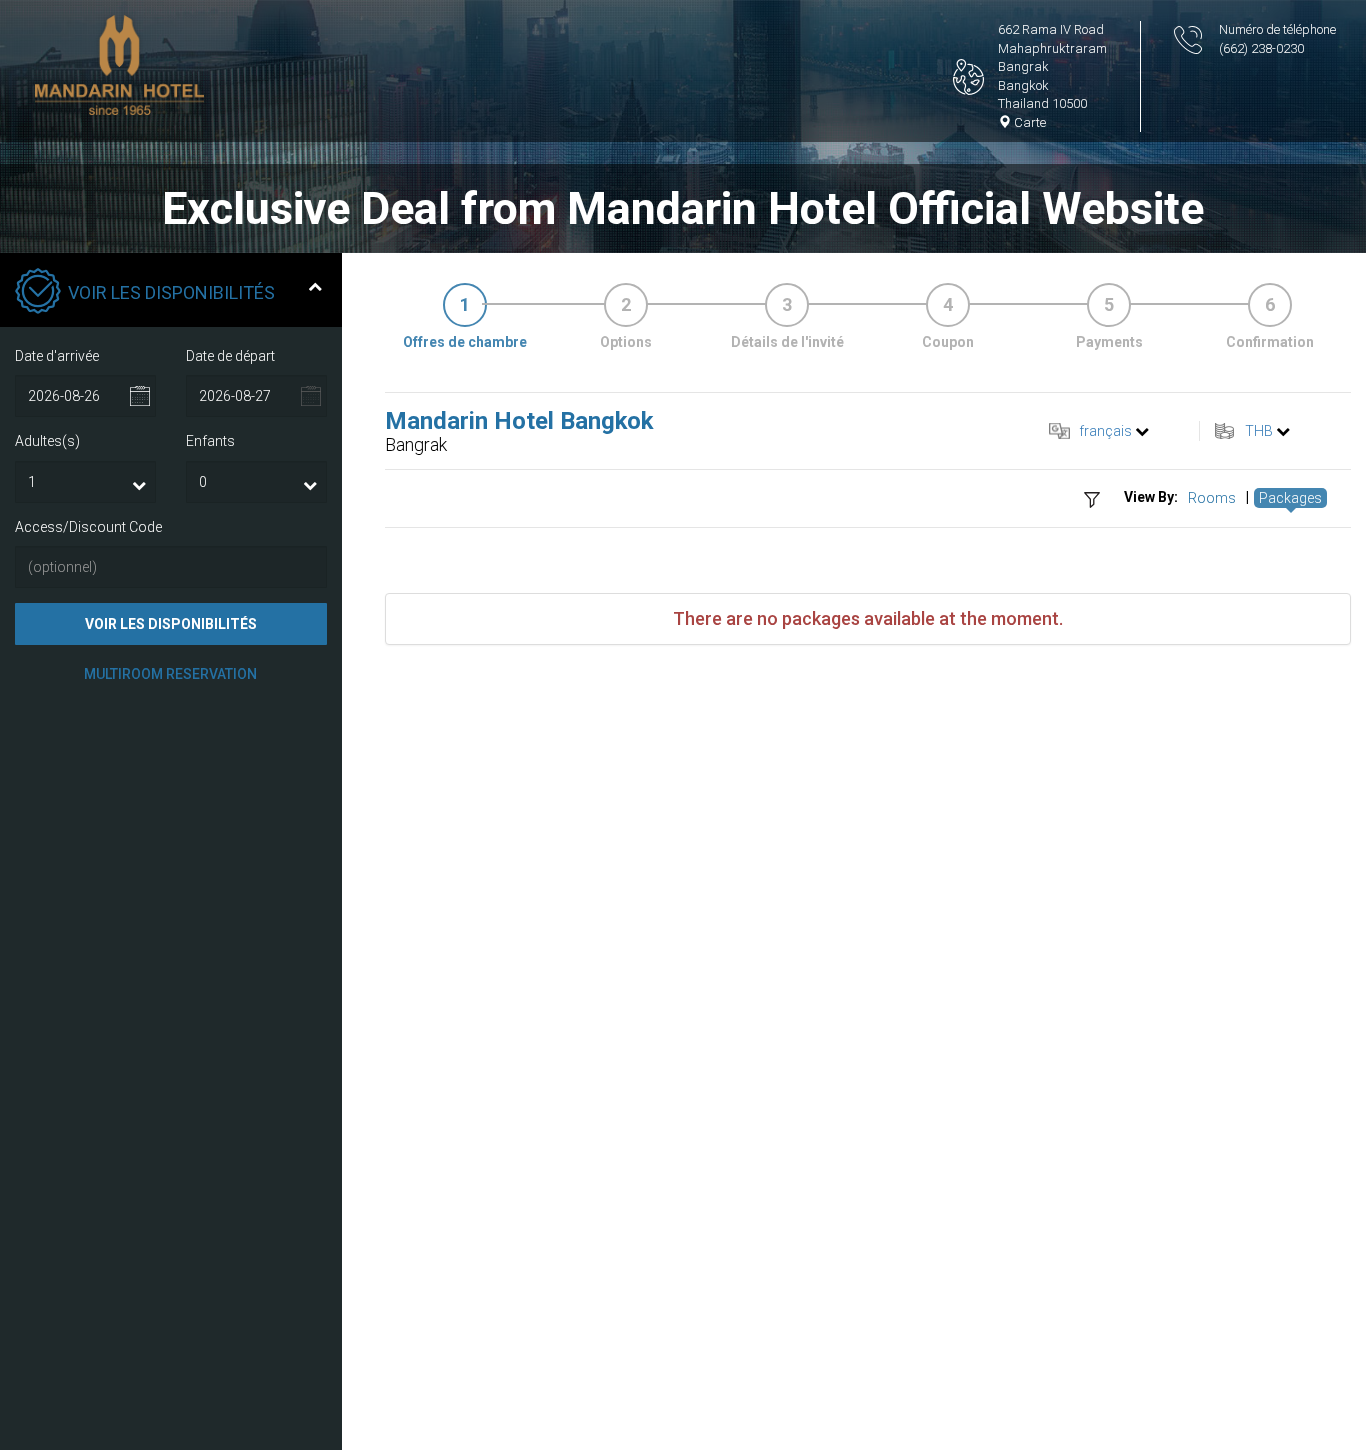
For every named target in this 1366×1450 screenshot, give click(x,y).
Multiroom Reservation (170, 674)
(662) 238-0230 (1261, 48)
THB (1259, 431)
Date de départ (230, 356)
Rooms (1212, 498)
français (1105, 431)
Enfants (210, 441)
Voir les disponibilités (171, 624)
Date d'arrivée (57, 356)
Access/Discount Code (88, 527)
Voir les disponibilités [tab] (171, 292)
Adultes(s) (47, 441)
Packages (1290, 498)
